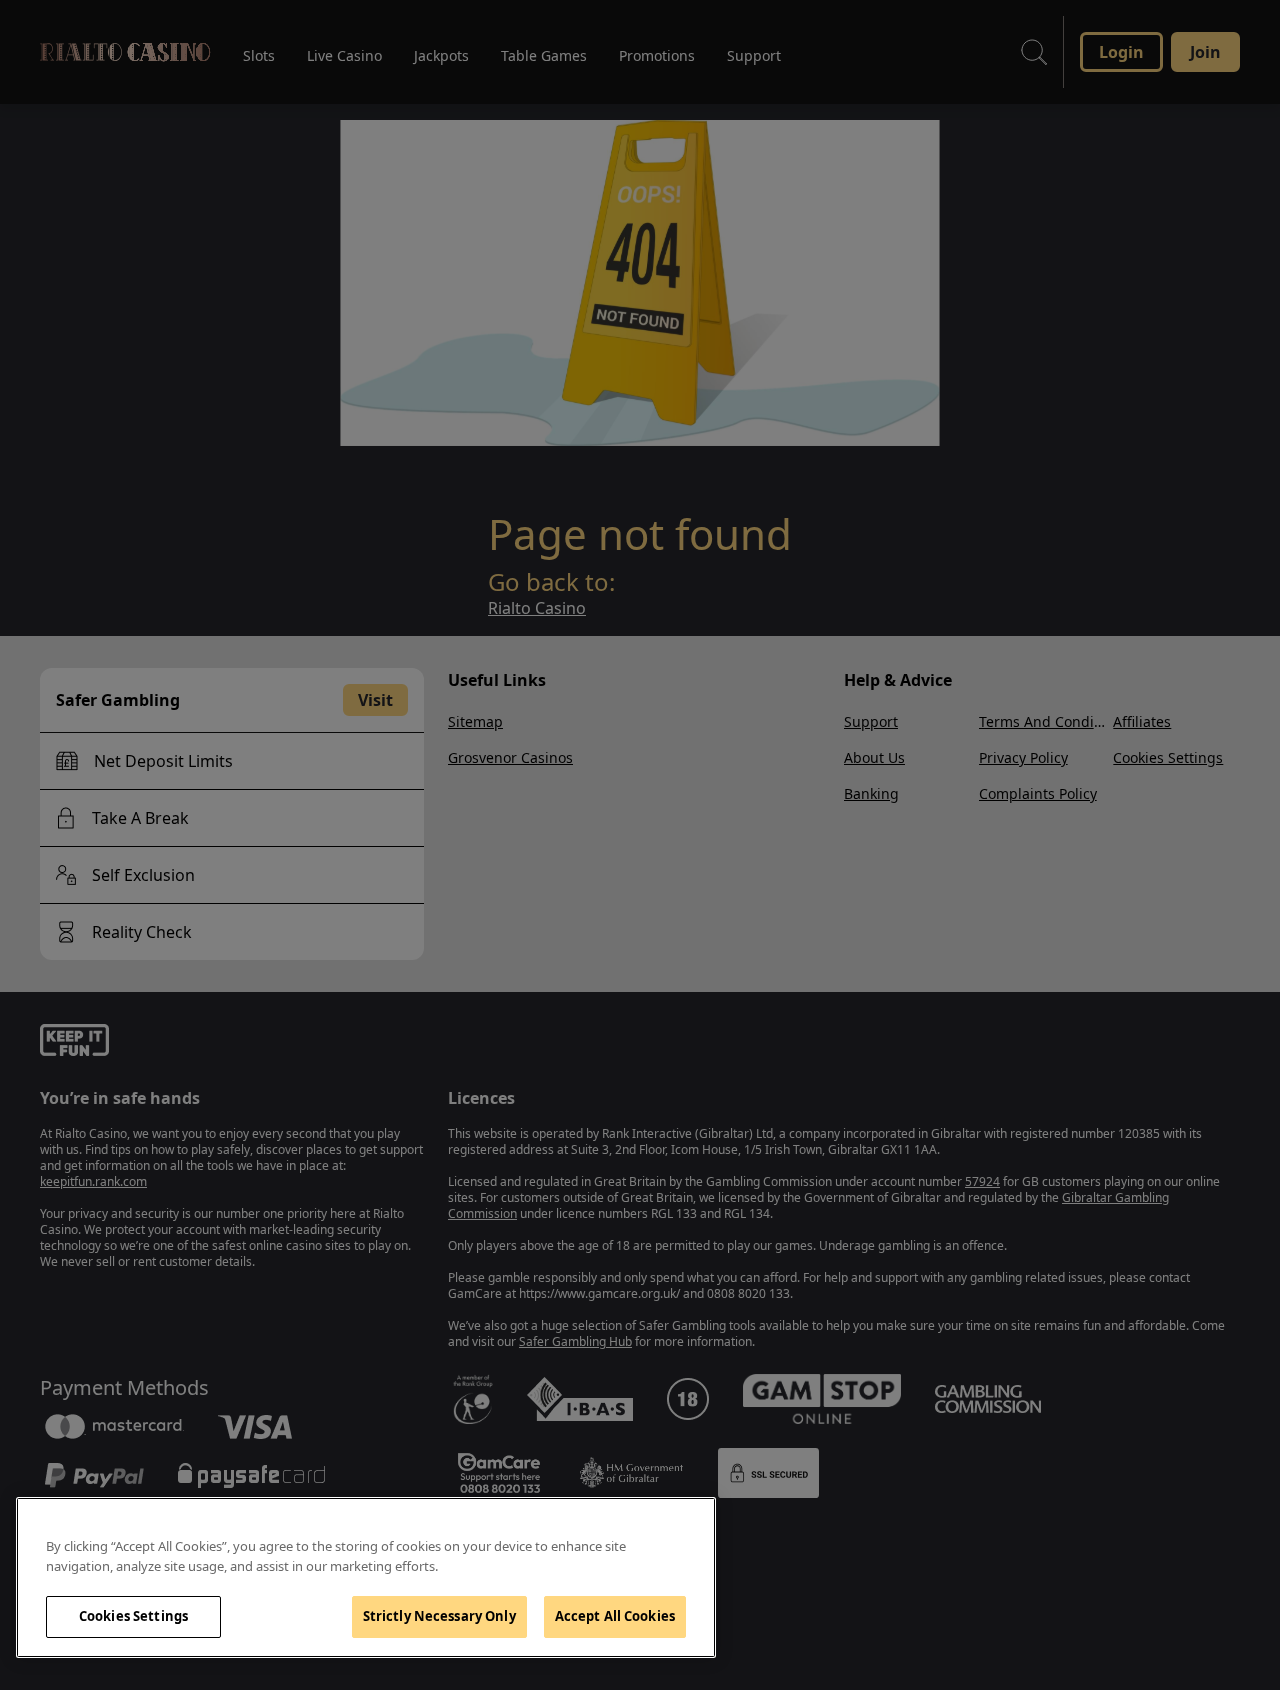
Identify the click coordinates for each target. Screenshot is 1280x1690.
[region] (366, 1577)
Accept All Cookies (615, 1616)
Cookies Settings (133, 1616)
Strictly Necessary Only (439, 1616)
